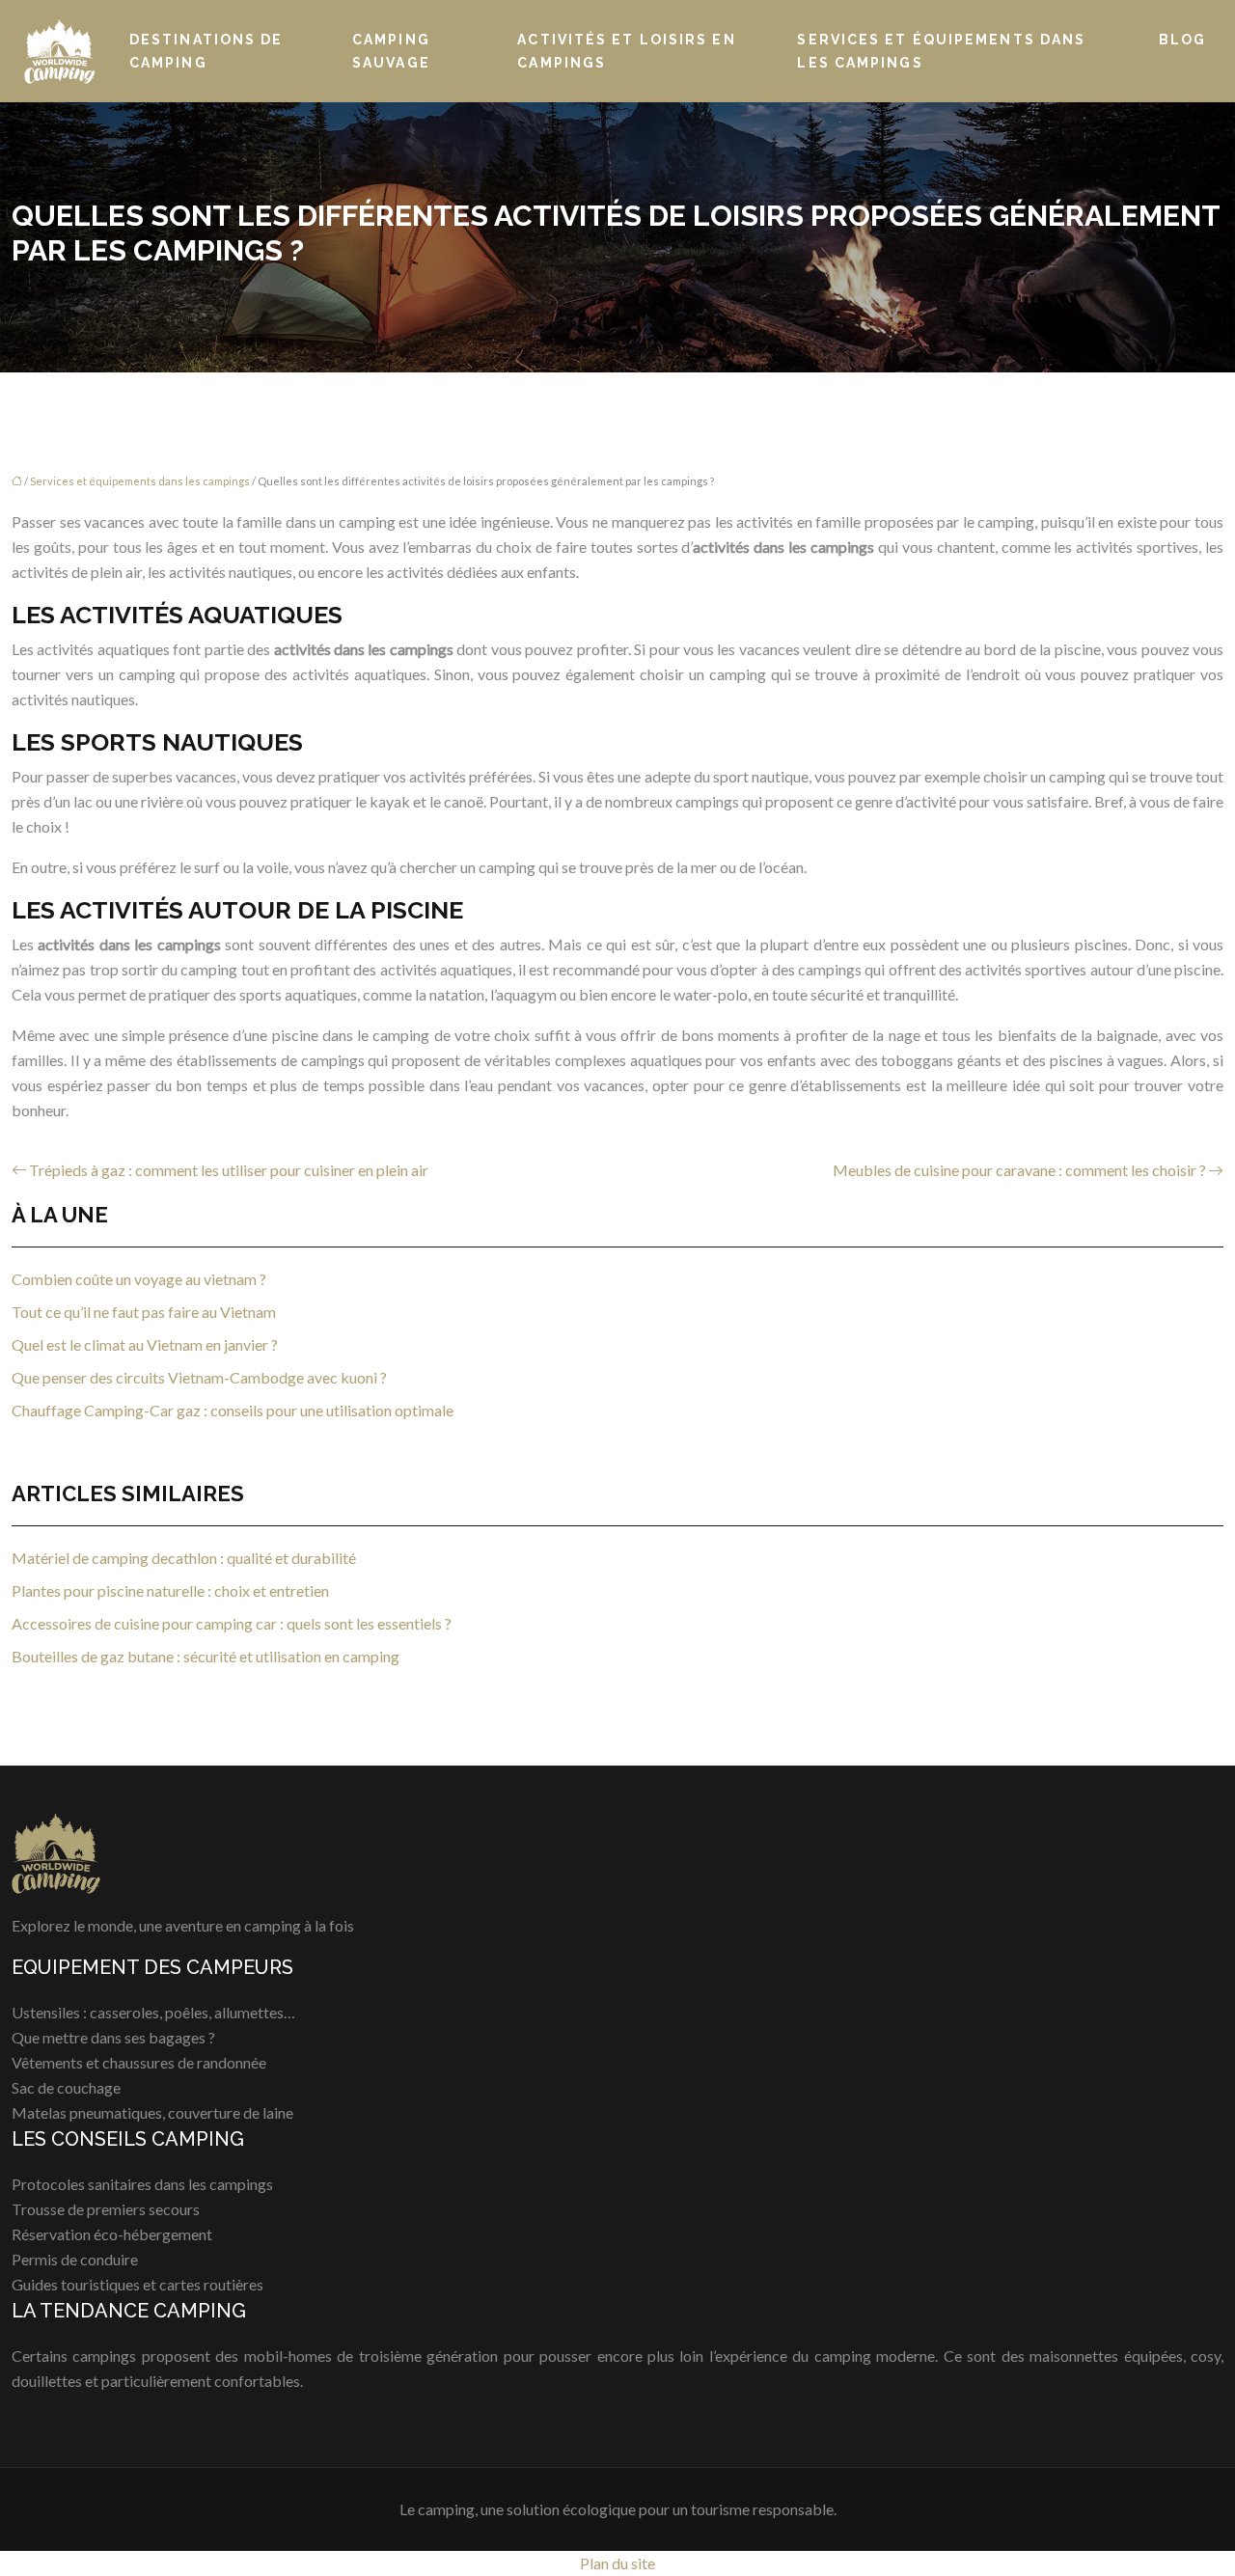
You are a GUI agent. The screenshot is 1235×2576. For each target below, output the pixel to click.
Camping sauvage (391, 51)
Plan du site (617, 2563)
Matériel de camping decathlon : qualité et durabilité (184, 1558)
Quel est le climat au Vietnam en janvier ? (145, 1344)
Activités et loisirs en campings (626, 51)
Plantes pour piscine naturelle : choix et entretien (170, 1590)
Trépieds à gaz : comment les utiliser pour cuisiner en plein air (229, 1170)
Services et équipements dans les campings (941, 51)
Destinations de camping (206, 51)
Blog (1182, 40)
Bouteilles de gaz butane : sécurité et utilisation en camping (206, 1656)
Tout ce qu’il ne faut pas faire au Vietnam (144, 1312)
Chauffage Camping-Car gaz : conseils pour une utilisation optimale (233, 1410)
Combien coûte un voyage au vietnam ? (139, 1279)
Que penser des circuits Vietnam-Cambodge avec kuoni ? (199, 1377)
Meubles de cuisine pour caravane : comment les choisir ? (1019, 1170)
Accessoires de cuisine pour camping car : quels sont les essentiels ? (232, 1623)
